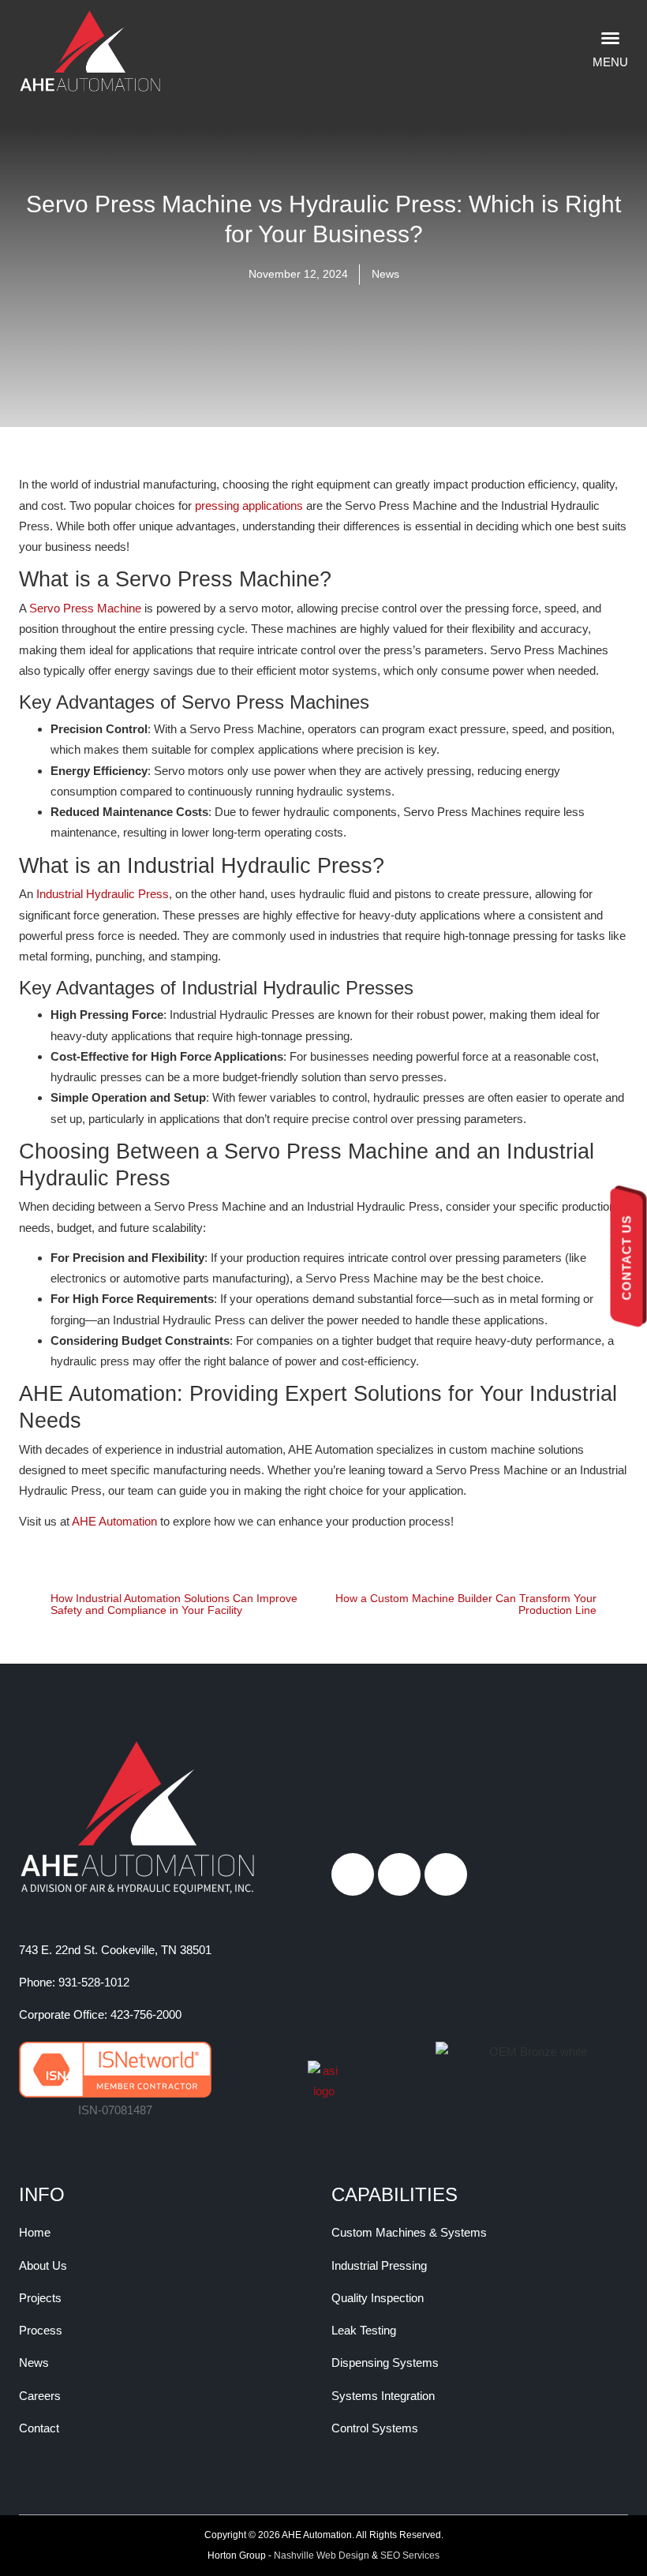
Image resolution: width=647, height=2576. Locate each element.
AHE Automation (114, 1521)
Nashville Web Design (322, 2555)
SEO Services (410, 2555)
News (385, 274)
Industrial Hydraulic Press (103, 894)
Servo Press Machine (85, 608)
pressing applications (249, 505)
